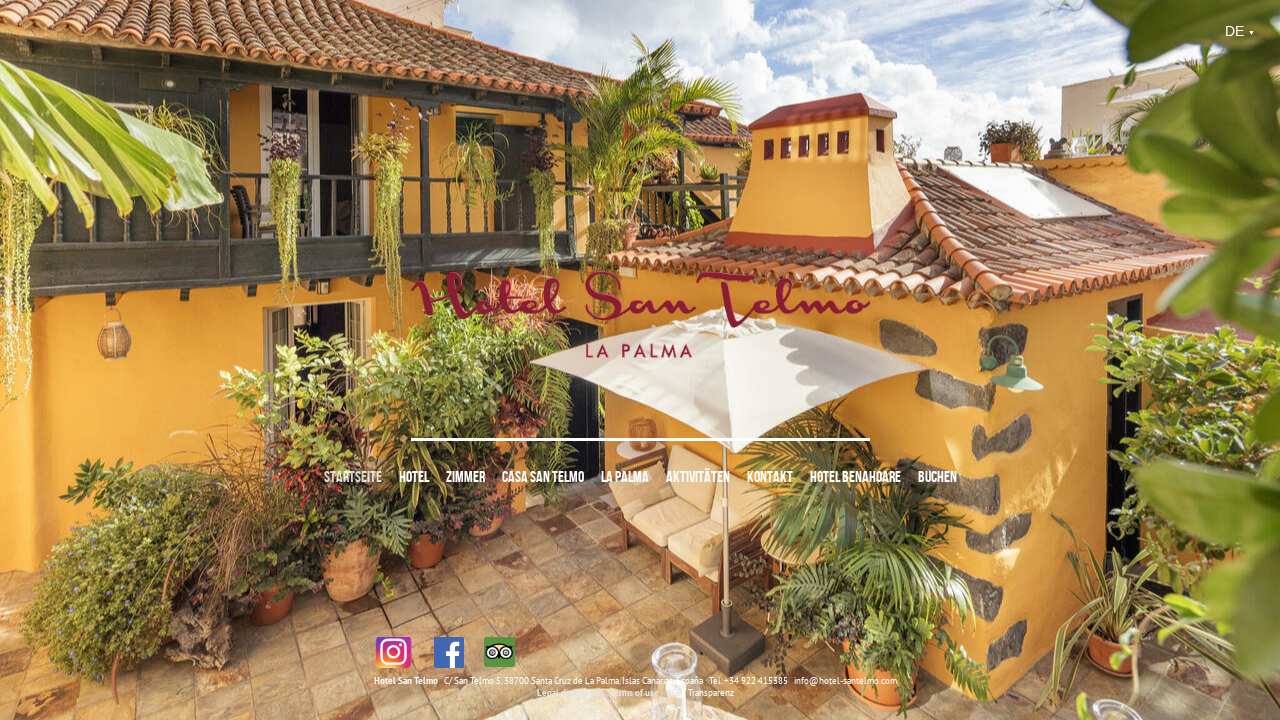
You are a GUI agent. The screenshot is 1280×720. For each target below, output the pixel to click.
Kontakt (770, 476)
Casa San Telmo (543, 476)
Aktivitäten (698, 476)
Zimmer (465, 476)
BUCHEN (937, 476)
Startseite (353, 476)
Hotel (414, 476)
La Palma (625, 476)
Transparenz (711, 692)
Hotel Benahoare (855, 476)
